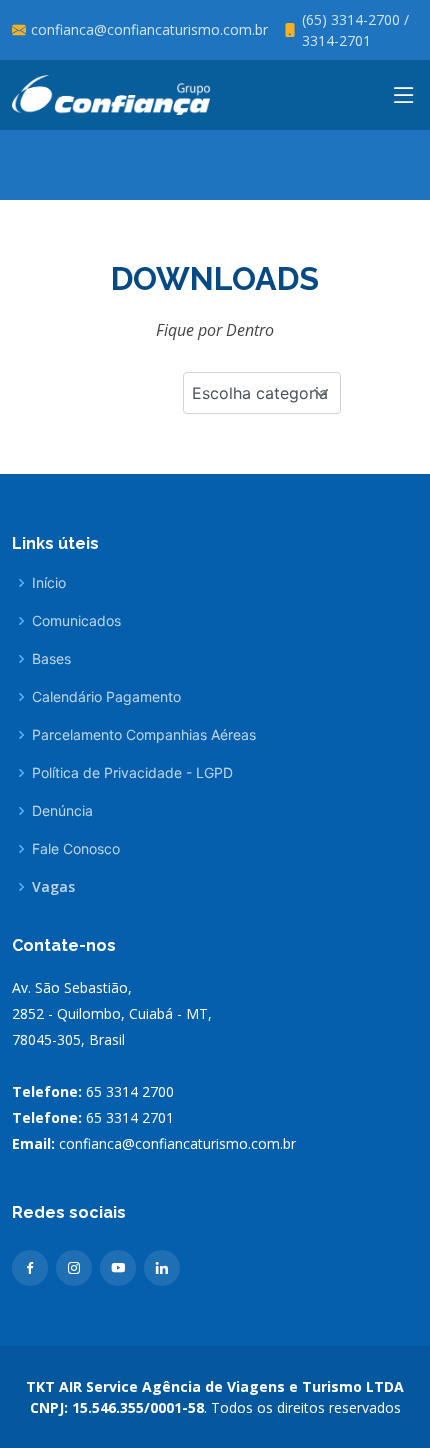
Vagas (53, 887)
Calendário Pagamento (106, 697)
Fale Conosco (76, 849)
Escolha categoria (260, 393)
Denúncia (62, 811)
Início (49, 583)
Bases (51, 659)
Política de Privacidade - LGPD (132, 773)
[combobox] (262, 393)
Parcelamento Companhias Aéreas (144, 735)
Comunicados (76, 621)
